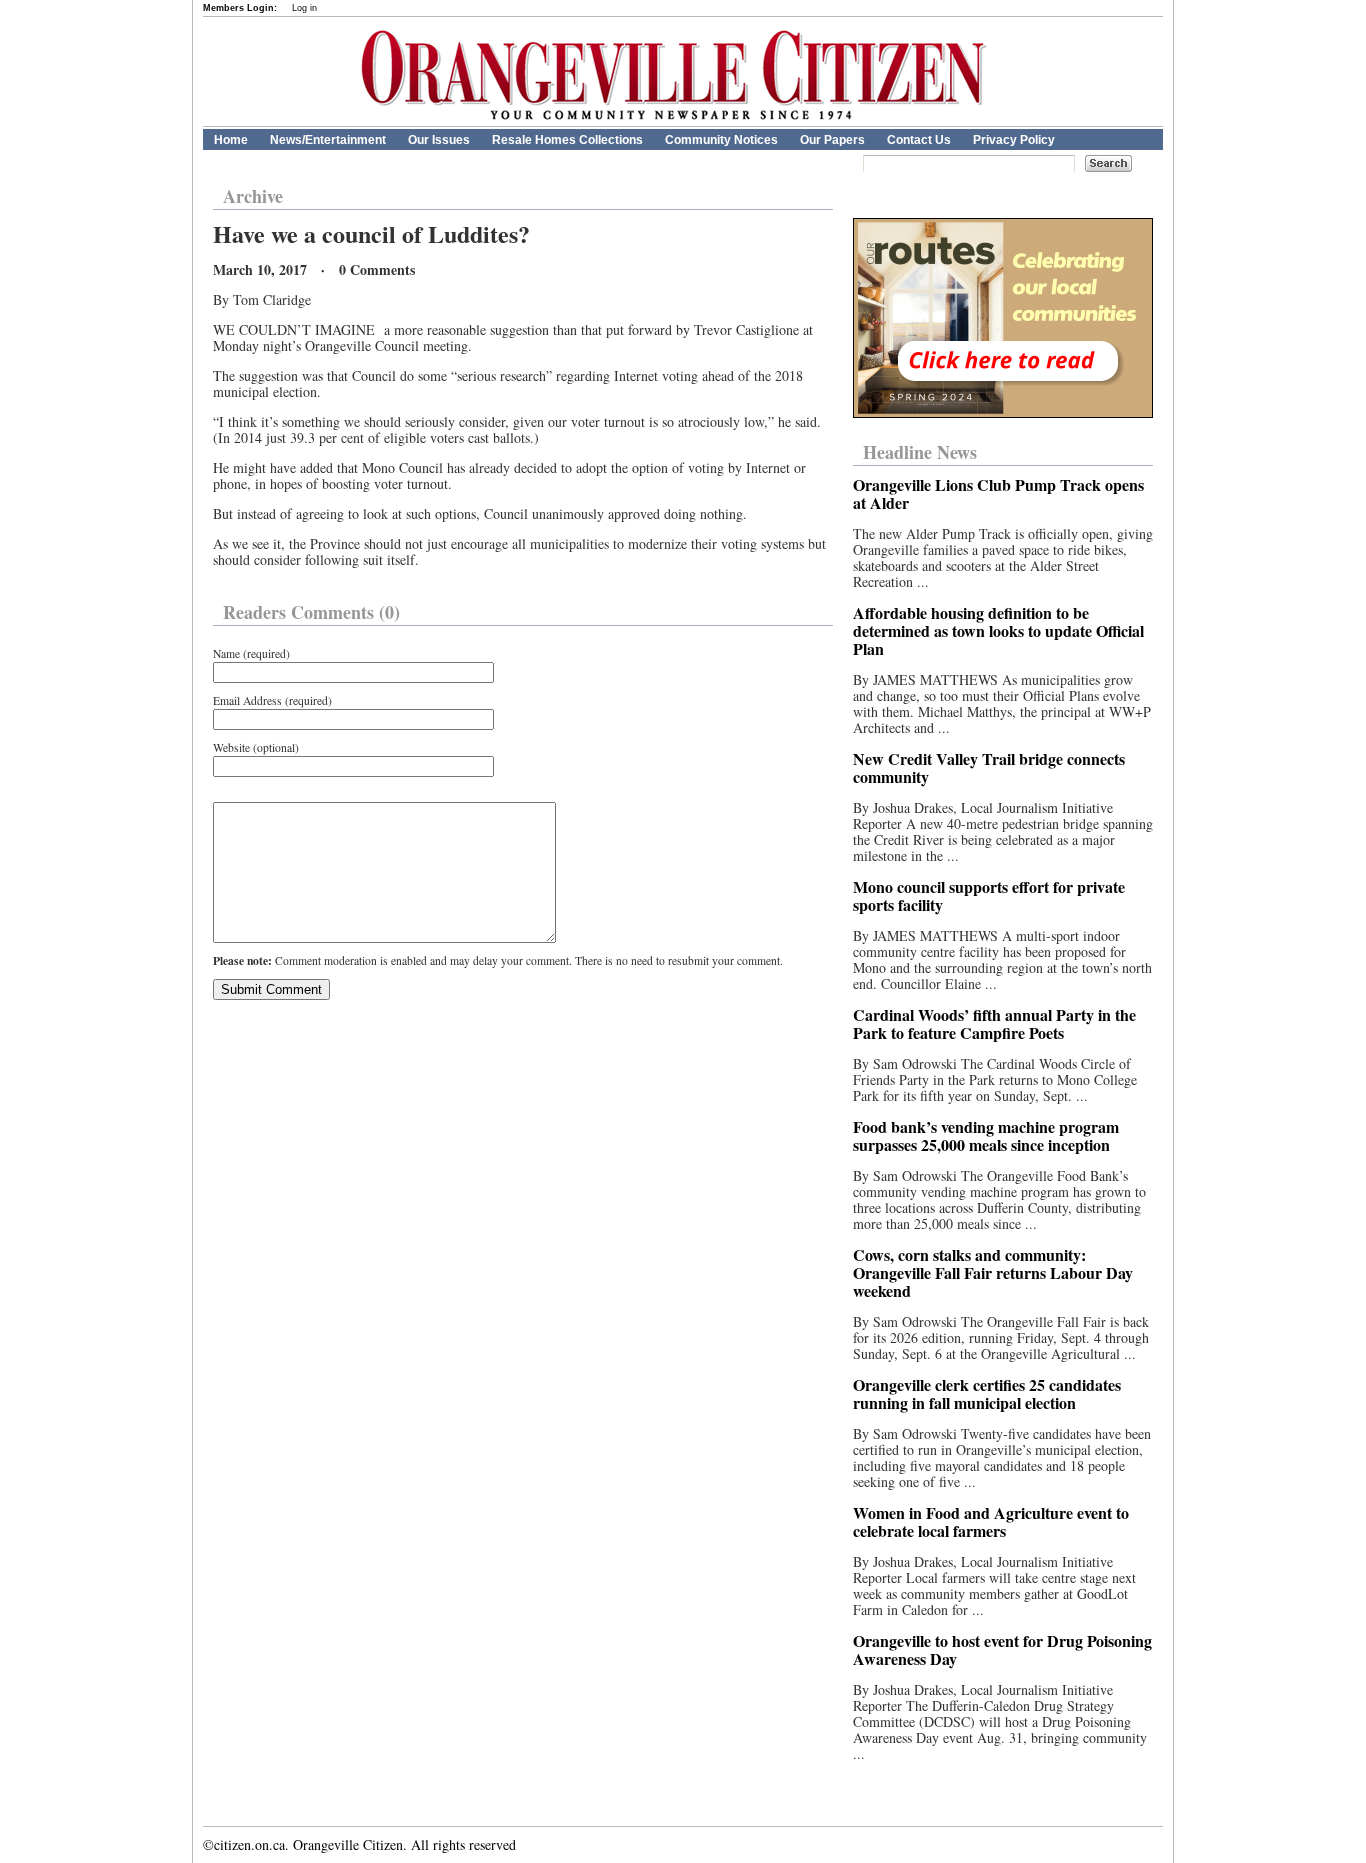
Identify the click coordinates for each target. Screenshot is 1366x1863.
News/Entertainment (328, 140)
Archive (253, 196)
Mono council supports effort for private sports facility (989, 895)
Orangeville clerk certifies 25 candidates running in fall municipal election (987, 1393)
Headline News (920, 452)
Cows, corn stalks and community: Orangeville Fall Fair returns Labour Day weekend (993, 1272)
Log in (304, 8)
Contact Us (919, 140)
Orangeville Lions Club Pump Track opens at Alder (998, 493)
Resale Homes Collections (567, 140)
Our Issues (439, 140)
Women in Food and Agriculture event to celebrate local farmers (991, 1521)
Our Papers (832, 140)
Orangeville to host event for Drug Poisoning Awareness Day (1002, 1649)
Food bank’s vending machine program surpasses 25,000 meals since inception (986, 1135)
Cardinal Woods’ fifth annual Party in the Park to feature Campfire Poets (994, 1023)
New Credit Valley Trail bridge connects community (989, 767)
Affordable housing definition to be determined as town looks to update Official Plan (998, 630)
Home (231, 140)
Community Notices (721, 140)
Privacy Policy (1014, 140)
